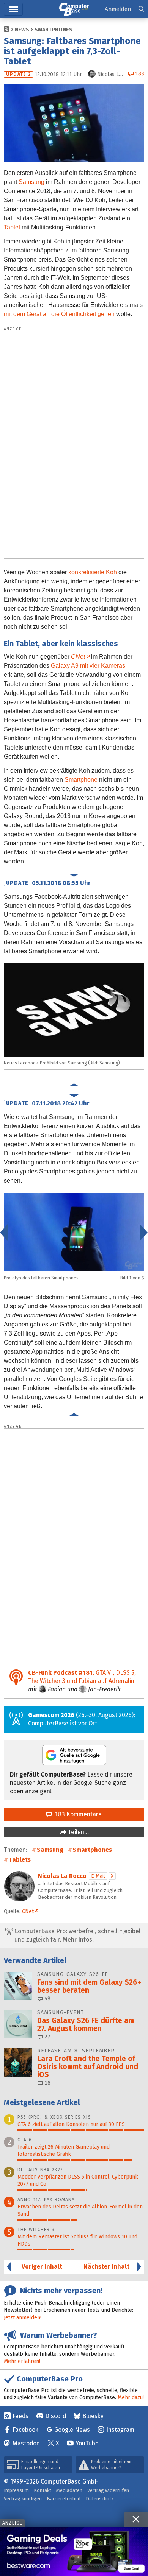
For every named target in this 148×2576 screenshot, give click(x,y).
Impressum (16, 2490)
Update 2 (19, 74)
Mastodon (26, 2443)
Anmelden (118, 9)
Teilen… (78, 1832)
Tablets (20, 1860)
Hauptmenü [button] (13, 9)
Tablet (12, 227)
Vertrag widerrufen (108, 2490)
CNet (78, 657)
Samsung (31, 182)
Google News (72, 2430)
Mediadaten (69, 2490)
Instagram (120, 2430)
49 (47, 1999)
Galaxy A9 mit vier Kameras (88, 666)
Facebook (25, 2430)
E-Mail (98, 1876)
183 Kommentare (77, 1814)
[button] (141, 9)
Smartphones (54, 30)
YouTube (87, 2443)
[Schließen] (136, 2519)
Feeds (20, 2416)
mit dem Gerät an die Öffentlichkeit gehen (59, 314)
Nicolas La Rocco (62, 1876)
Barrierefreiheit (64, 2499)
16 (47, 2083)
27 (47, 2037)
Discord (56, 2416)
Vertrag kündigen (23, 2499)
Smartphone (81, 780)
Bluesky (93, 2416)
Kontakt (43, 2490)
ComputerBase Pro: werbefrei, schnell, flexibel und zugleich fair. (77, 1935)
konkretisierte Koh (93, 572)
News (22, 30)
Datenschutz (100, 2499)
